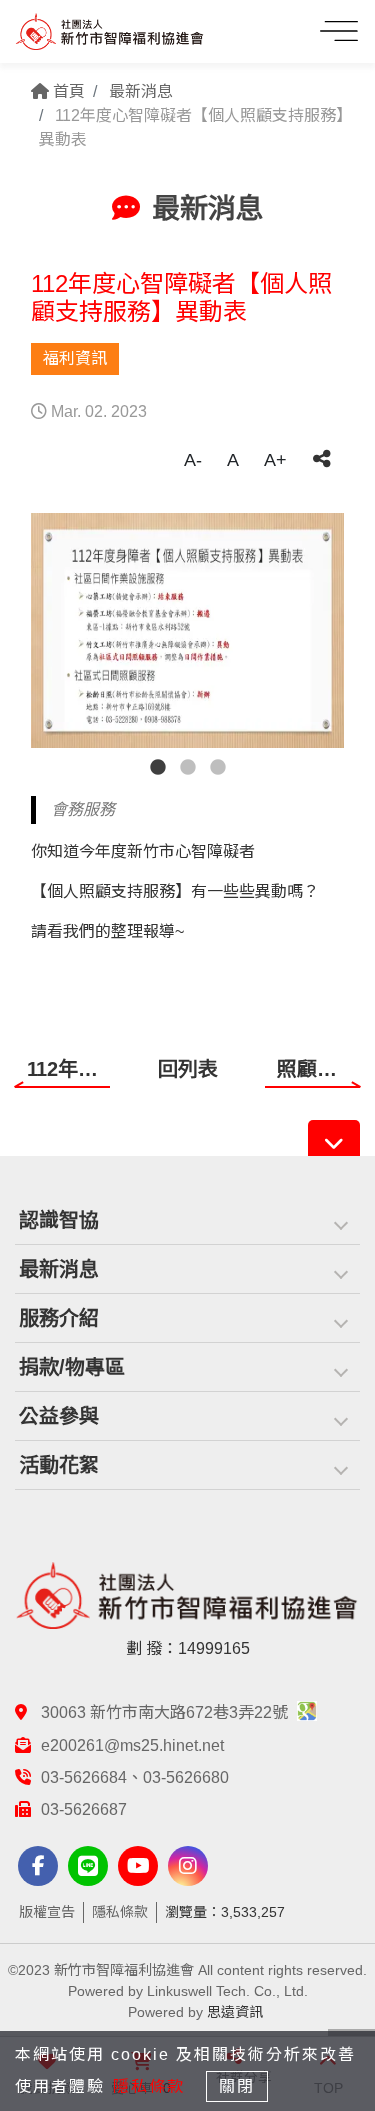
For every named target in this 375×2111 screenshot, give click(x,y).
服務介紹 (59, 1318)
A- (193, 460)
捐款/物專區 (72, 1367)
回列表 (188, 1069)
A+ (275, 460)
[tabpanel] (187, 630)
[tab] (187, 1220)
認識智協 (59, 1220)
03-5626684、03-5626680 (135, 1777)
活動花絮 (59, 1465)
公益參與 (59, 1416)
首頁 (67, 91)
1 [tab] (158, 768)
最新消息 (141, 91)
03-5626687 (84, 1809)
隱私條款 (120, 1912)
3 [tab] (218, 768)
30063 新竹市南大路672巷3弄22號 (166, 1712)
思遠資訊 (235, 2012)
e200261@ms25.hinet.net (132, 1745)
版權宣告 (47, 1912)
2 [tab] (188, 768)
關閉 (237, 2086)
